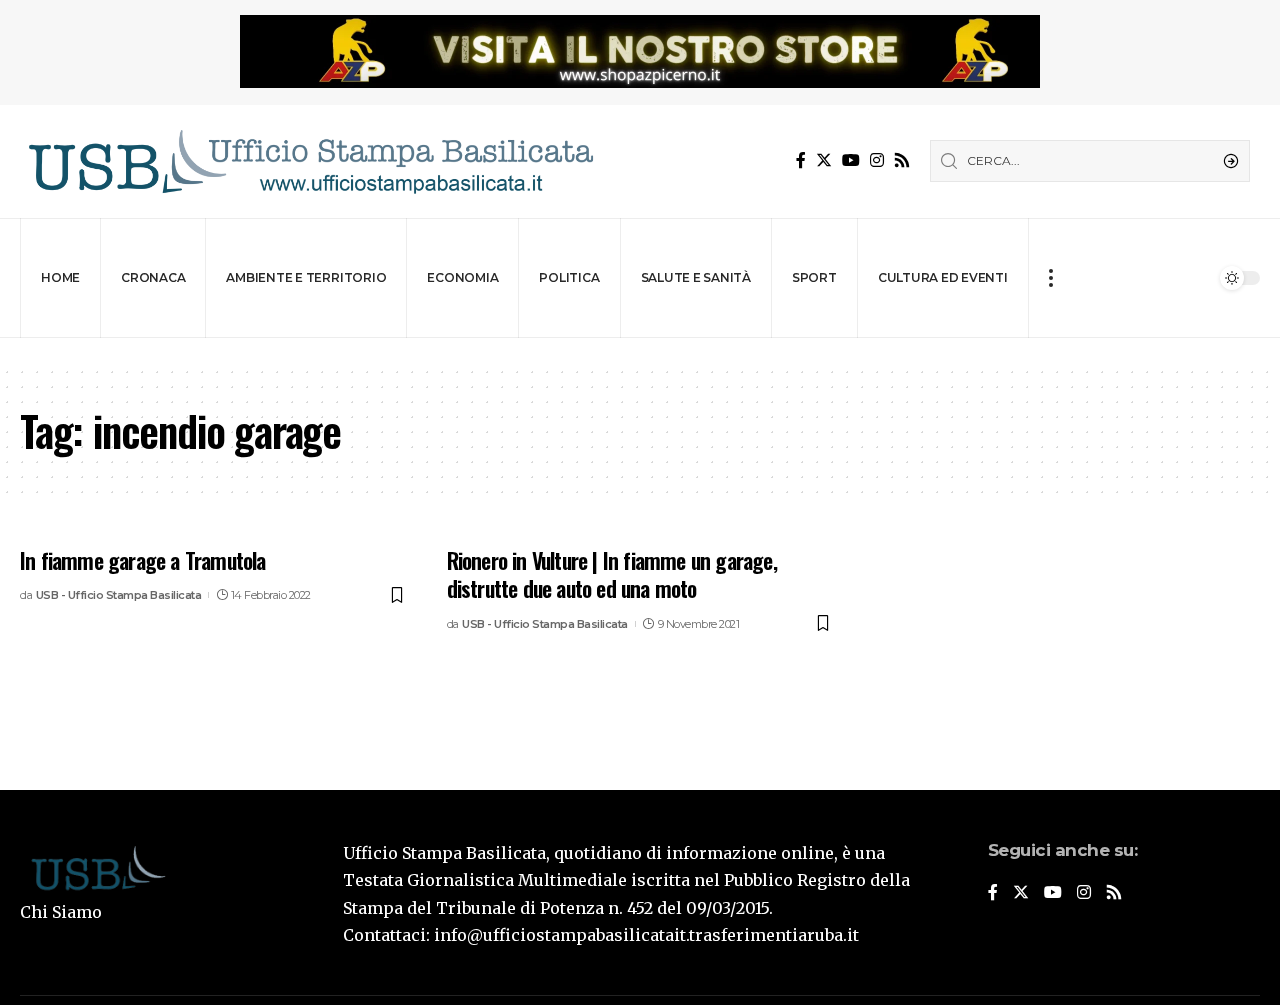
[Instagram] (877, 160)
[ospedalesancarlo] (640, 351)
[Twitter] (824, 160)
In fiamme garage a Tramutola (143, 560)
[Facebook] (801, 160)
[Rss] (902, 160)
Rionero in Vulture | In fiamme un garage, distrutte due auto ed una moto (612, 574)
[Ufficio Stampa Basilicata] (310, 161)
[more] (1050, 278)
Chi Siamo (61, 912)
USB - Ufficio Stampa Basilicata (119, 595)
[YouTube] (851, 160)
